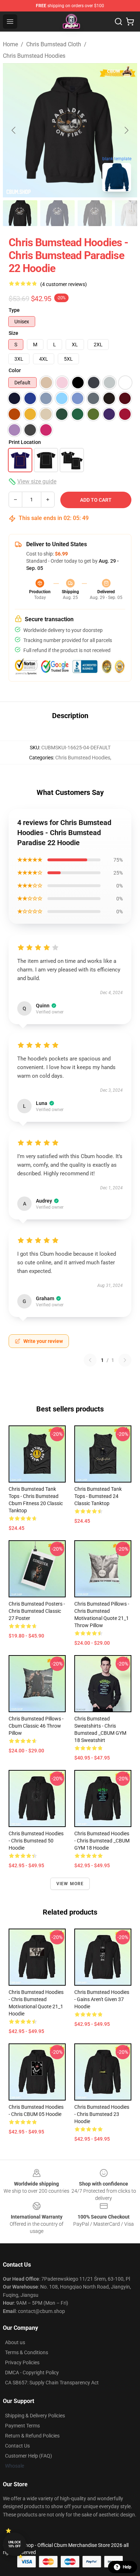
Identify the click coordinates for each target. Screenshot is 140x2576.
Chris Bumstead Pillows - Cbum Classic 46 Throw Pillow (36, 1726)
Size (13, 333)
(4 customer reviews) (64, 284)
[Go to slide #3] (95, 213)
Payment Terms (22, 2426)
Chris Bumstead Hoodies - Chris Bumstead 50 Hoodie (36, 1841)
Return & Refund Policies (32, 2436)
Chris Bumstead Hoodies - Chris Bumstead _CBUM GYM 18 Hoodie (102, 1841)
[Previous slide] (14, 130)
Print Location (25, 442)
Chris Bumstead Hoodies (34, 56)
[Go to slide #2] (57, 213)
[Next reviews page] (125, 1360)
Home (10, 44)
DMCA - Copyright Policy (32, 2373)
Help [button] (127, 2567)
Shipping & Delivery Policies (35, 2416)
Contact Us (17, 2446)
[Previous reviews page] (90, 1360)
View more (70, 1884)
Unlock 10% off (15, 2544)
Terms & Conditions (27, 2352)
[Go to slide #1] (20, 213)
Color (15, 370)
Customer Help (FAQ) (29, 2456)
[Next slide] (126, 130)
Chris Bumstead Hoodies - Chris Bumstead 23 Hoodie (102, 2114)
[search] (118, 22)
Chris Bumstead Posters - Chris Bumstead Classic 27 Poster (37, 1611)
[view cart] (130, 22)
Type (14, 310)
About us (15, 2342)
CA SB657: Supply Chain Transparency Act (52, 2383)
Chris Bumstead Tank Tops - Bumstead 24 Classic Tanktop (98, 1496)
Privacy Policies (22, 2362)
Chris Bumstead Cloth (54, 44)
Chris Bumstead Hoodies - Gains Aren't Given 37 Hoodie (102, 1999)
